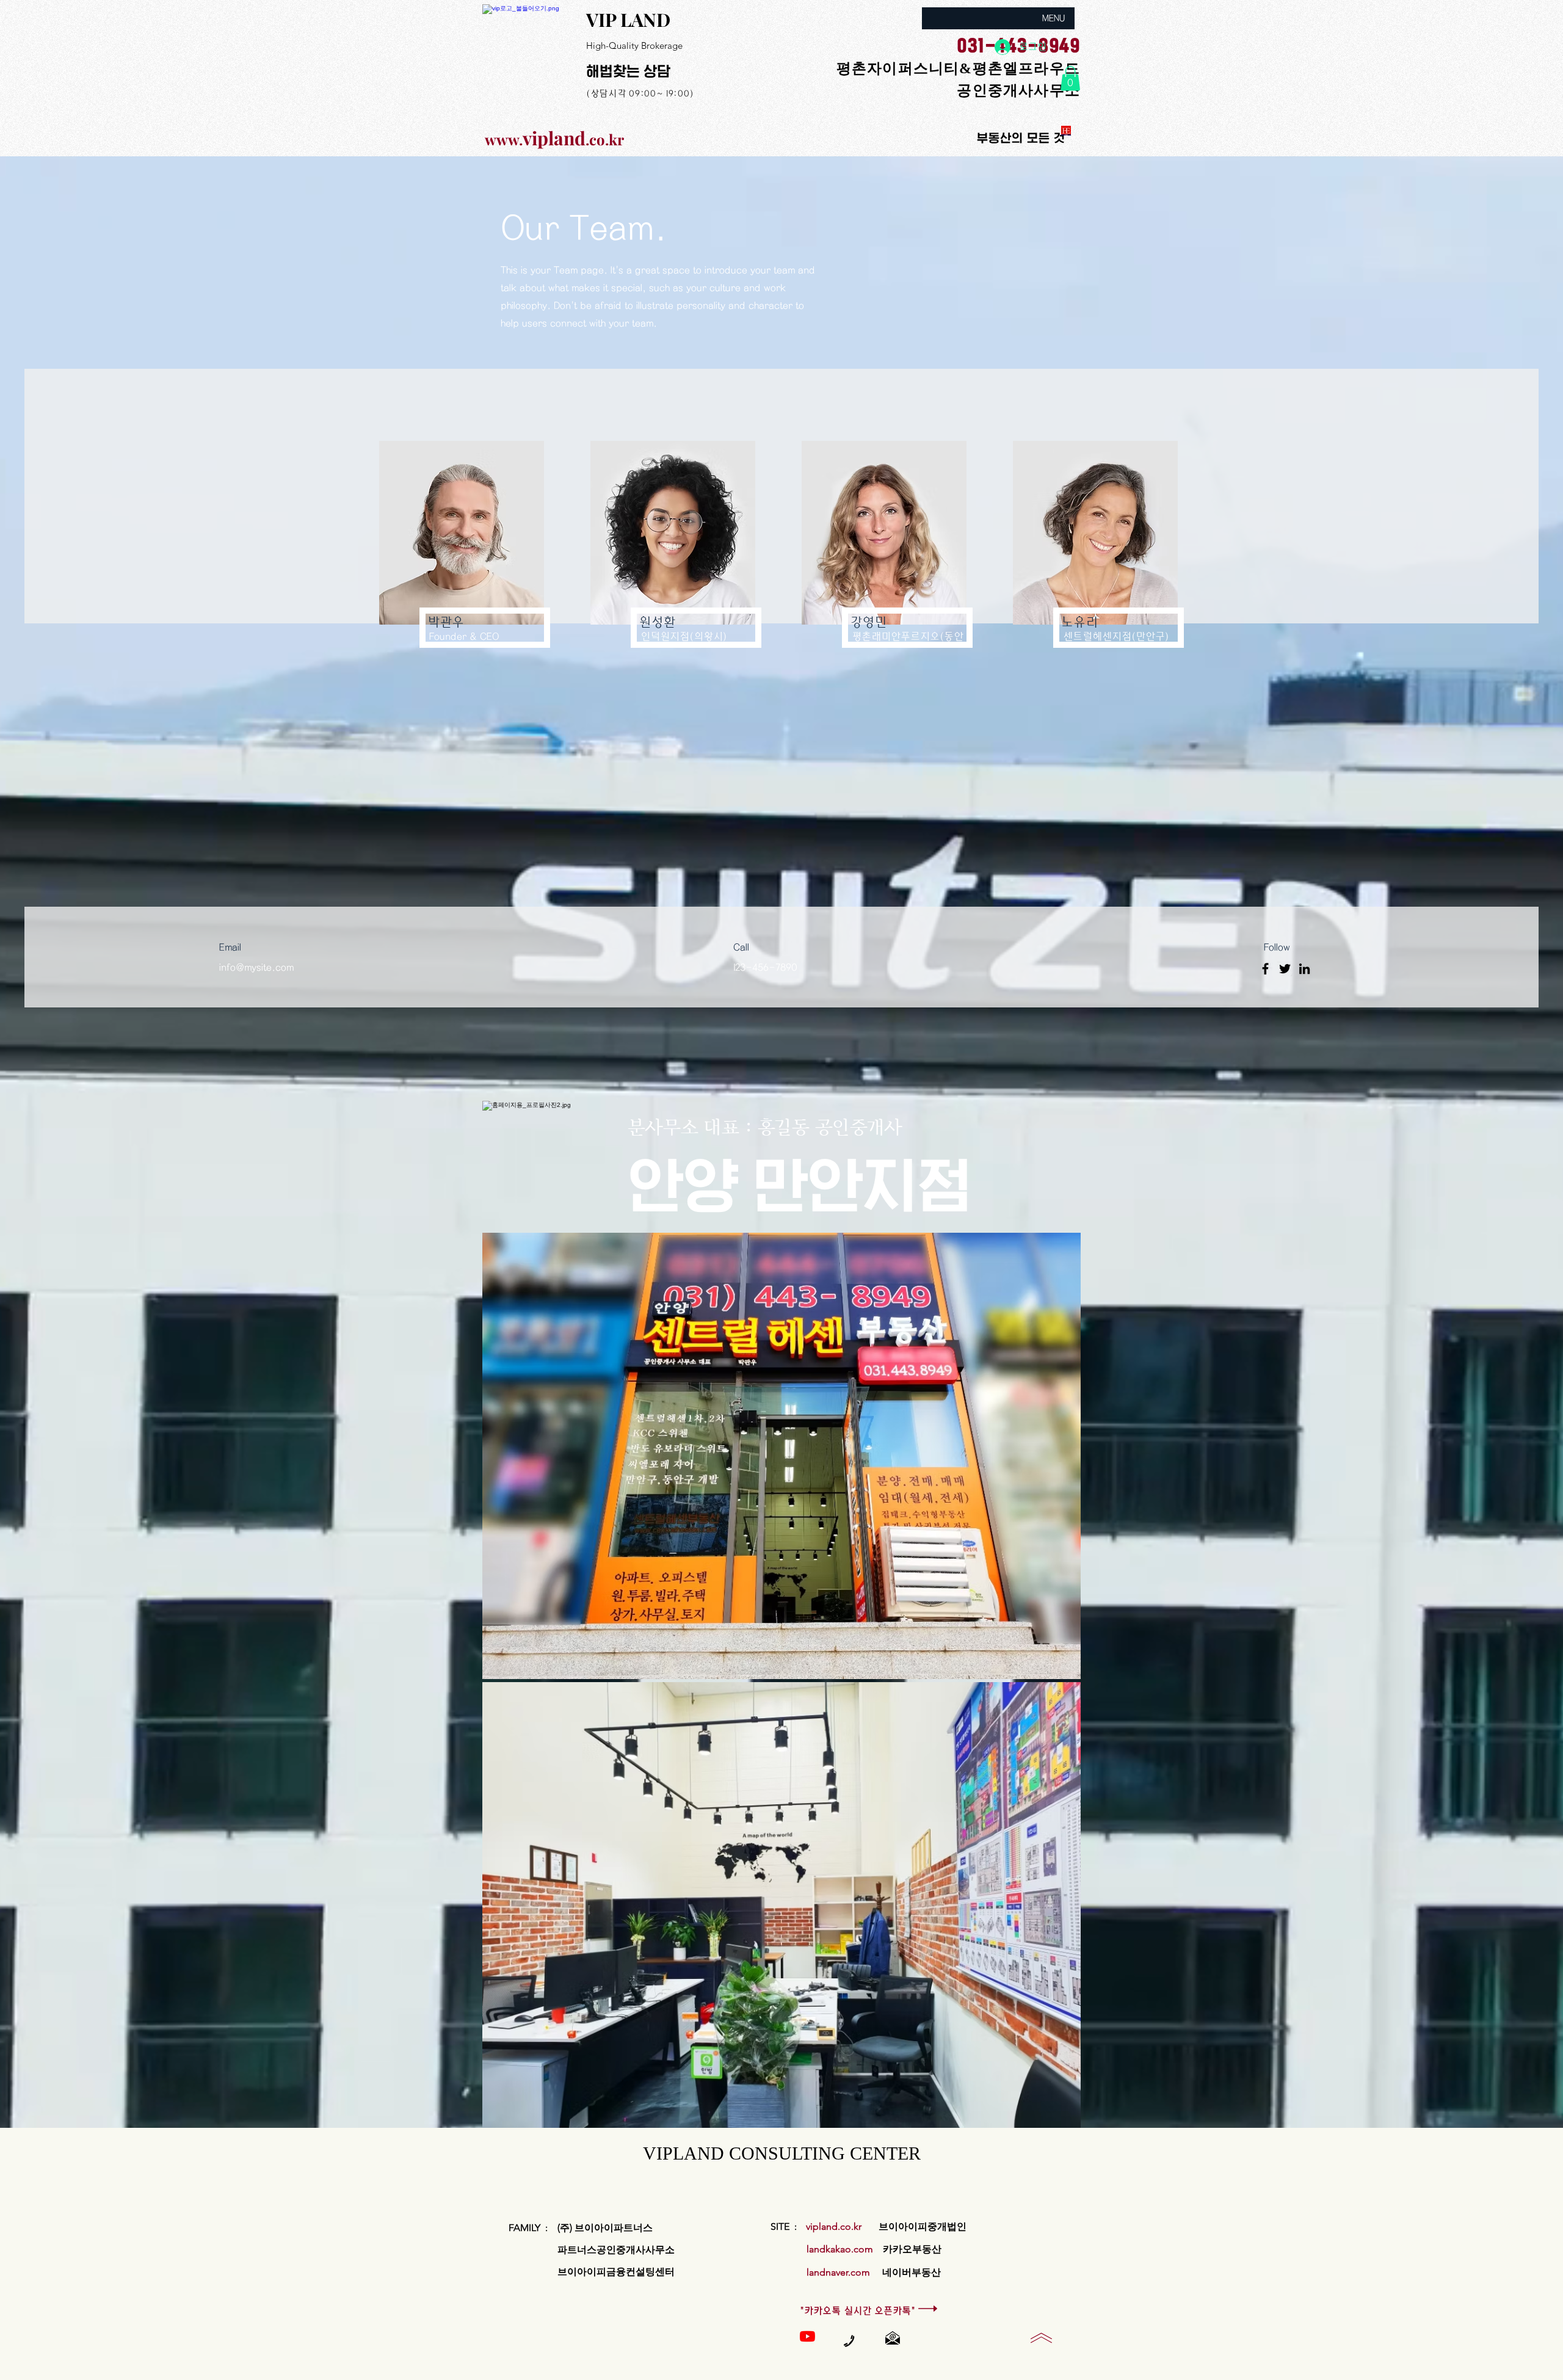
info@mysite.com (256, 967)
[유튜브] (807, 2336)
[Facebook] (1265, 969)
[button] (1070, 78)
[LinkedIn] (1304, 969)
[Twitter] (1285, 969)
